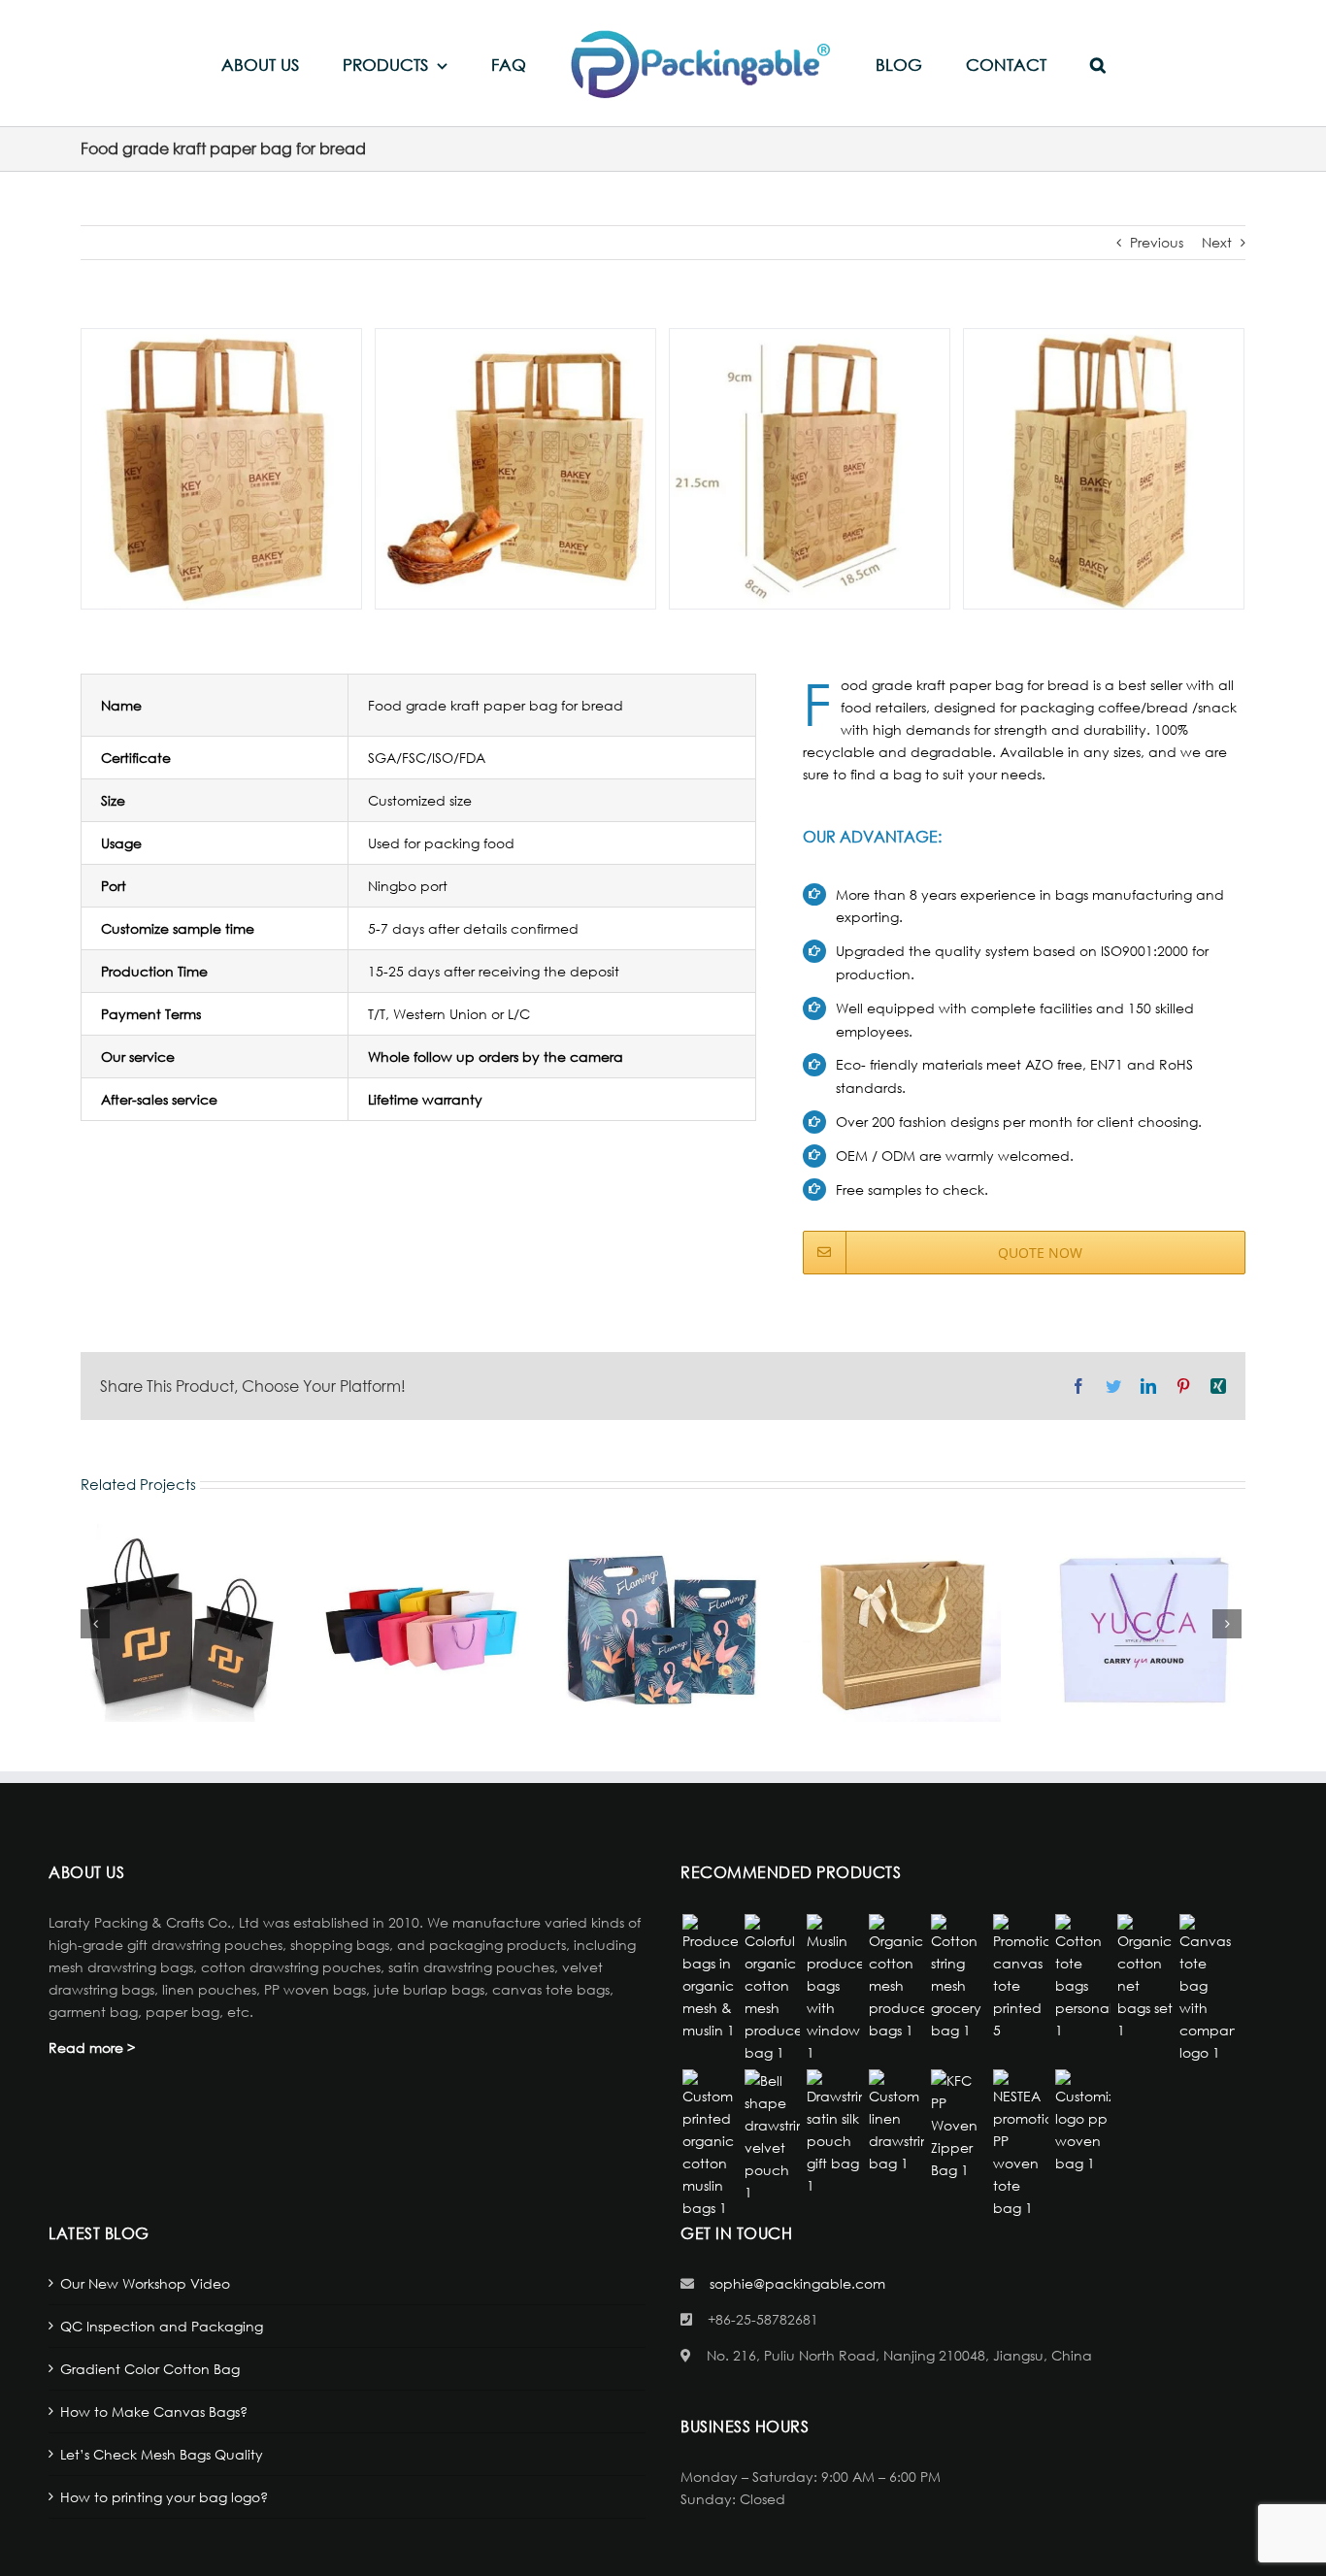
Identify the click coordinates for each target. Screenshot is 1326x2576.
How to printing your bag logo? (164, 2497)
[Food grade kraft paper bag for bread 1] (221, 466)
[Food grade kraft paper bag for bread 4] (1104, 466)
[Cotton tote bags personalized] (1082, 1978)
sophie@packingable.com (797, 2283)
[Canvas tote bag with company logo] (1207, 1989)
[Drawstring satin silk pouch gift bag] (834, 2133)
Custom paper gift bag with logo (661, 1623)
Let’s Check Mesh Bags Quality (162, 2454)
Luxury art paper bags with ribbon (902, 1623)
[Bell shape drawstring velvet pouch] (772, 2136)
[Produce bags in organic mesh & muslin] (710, 1978)
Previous (1157, 242)
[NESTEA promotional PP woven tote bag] (1020, 2144)
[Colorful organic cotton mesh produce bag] (772, 1989)
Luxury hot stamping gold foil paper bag (180, 1623)
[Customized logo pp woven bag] (1082, 2122)
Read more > (92, 2048)
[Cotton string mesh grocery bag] (958, 1978)
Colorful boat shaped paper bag (420, 1623)
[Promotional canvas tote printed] (1020, 1978)
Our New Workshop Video (145, 2283)
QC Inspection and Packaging (162, 2326)
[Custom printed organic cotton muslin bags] (710, 2144)
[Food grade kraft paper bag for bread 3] (810, 466)
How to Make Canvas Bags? (154, 2411)
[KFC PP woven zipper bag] (958, 2125)
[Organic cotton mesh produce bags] (896, 1978)
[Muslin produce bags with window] (834, 1989)
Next (1217, 242)
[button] (1027, 64)
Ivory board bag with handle (1143, 1623)
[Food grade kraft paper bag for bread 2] (515, 466)
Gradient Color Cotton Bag (150, 2369)
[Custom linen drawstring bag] (896, 2122)
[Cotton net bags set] (1144, 1978)
